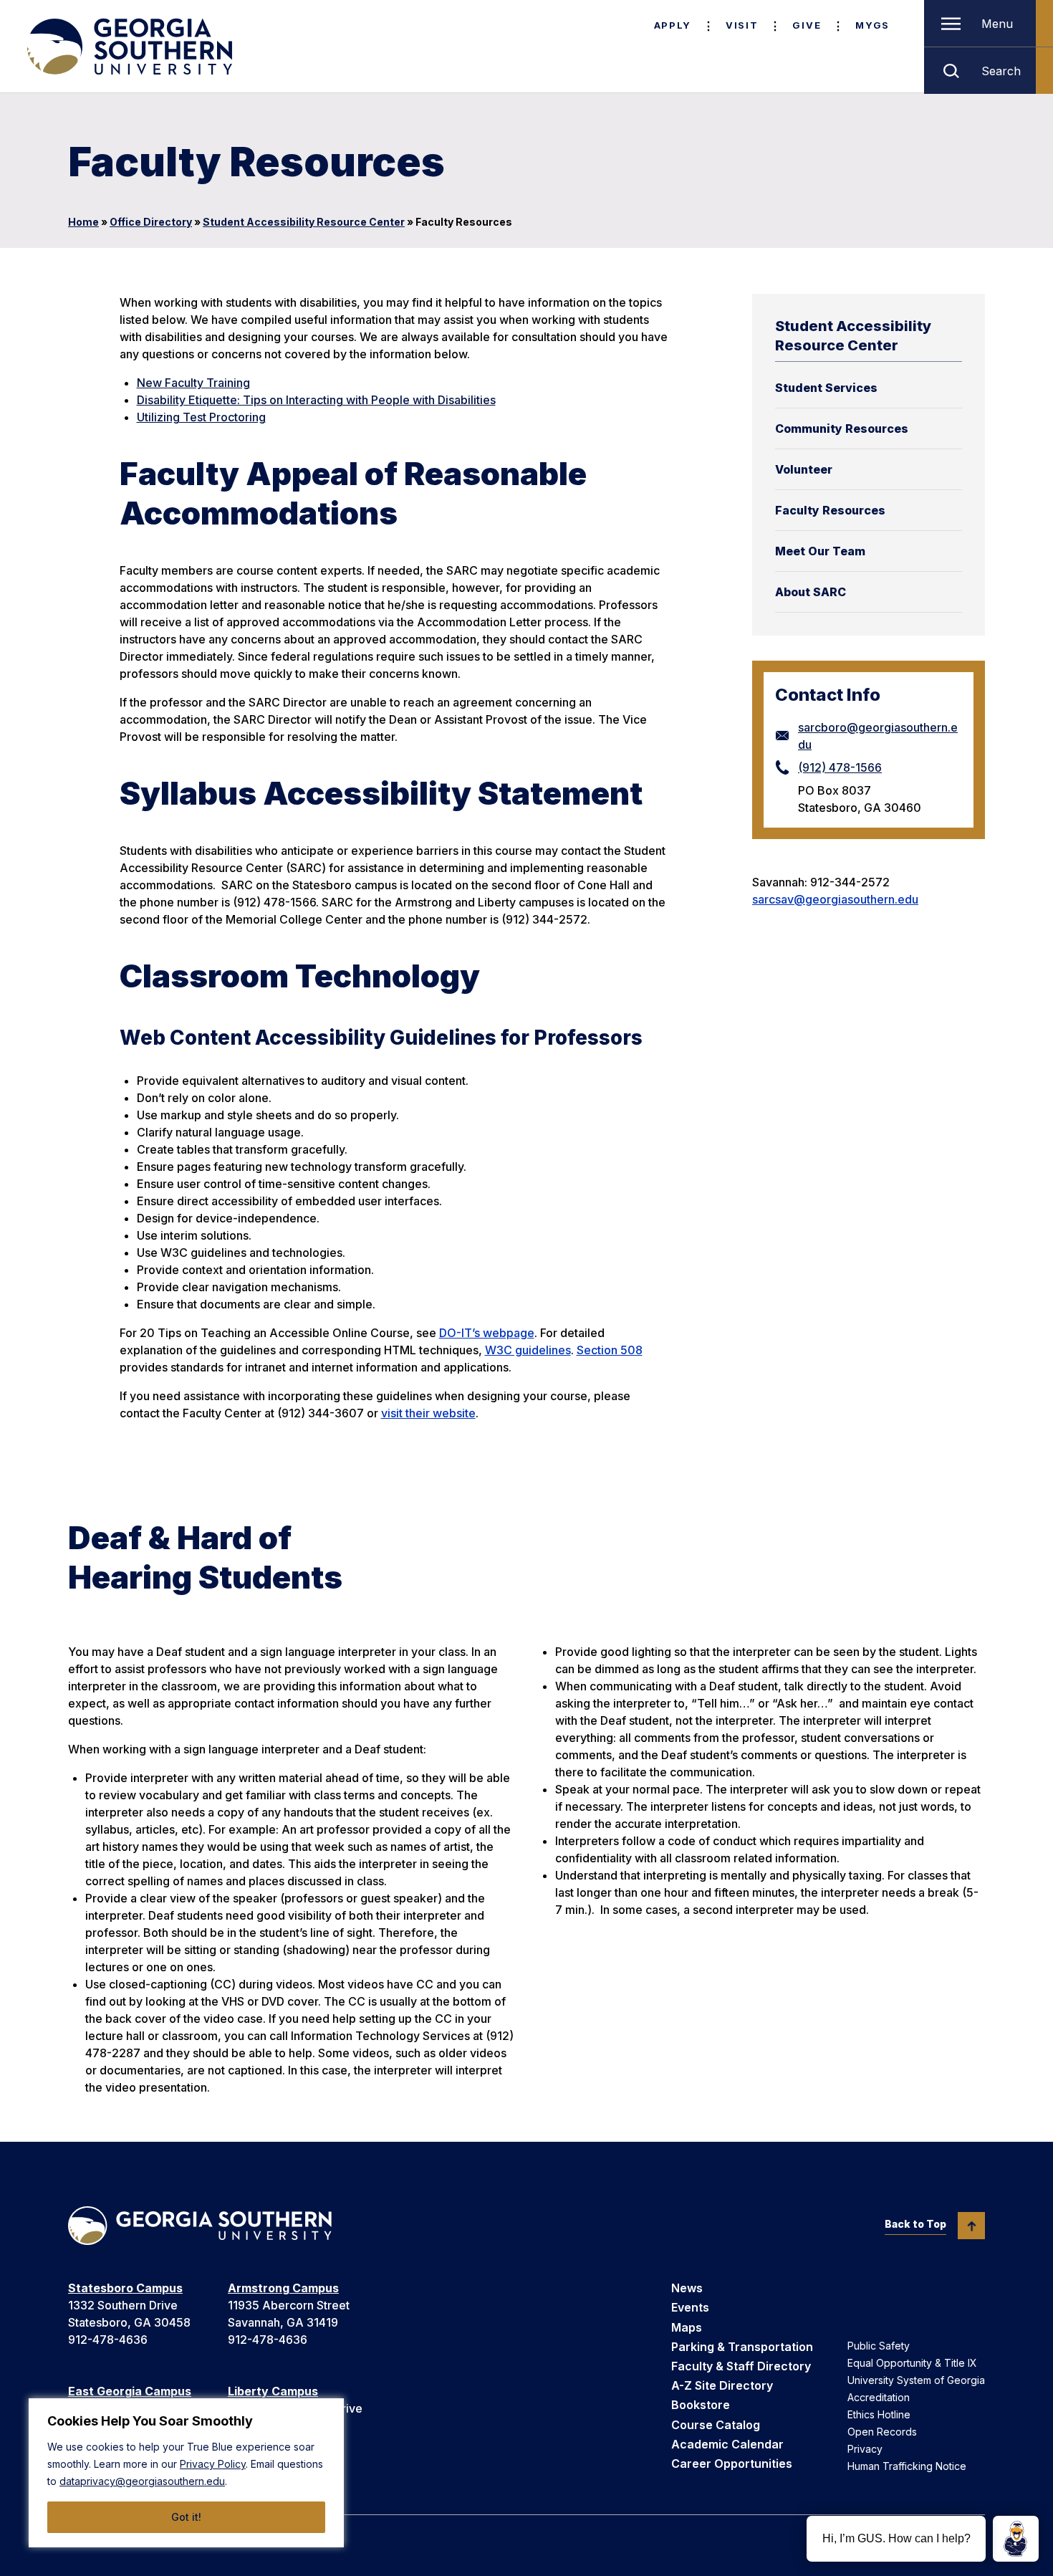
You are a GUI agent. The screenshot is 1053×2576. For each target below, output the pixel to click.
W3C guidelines (528, 1350)
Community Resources (842, 428)
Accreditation (879, 2397)
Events (690, 2307)
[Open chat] (1016, 2539)
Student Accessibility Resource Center (304, 222)
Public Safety (879, 2346)
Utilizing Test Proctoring (201, 417)
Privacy (865, 2449)
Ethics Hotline (879, 2414)
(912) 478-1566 (840, 767)
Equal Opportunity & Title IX (912, 2363)
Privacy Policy (213, 2464)
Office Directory (151, 222)
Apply (673, 25)
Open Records (882, 2432)
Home (83, 222)
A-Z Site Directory (722, 2385)
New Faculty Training (193, 383)
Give (807, 25)
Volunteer (804, 469)
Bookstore (701, 2405)
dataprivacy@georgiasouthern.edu (142, 2481)
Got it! (186, 2517)
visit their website (428, 1413)
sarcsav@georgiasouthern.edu (835, 899)
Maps (687, 2327)
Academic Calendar (727, 2444)
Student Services (826, 388)
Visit (742, 25)
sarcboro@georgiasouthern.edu (878, 736)
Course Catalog (716, 2425)
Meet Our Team (820, 551)
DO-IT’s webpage (487, 1333)
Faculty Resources (830, 510)
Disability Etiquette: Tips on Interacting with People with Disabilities (316, 400)
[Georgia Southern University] (128, 47)
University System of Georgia (916, 2380)
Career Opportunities (732, 2464)
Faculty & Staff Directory (741, 2366)
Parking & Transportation (742, 2347)
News (687, 2288)
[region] (186, 2473)
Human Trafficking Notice (907, 2466)
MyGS (872, 25)
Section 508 (610, 1350)
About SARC (811, 592)
